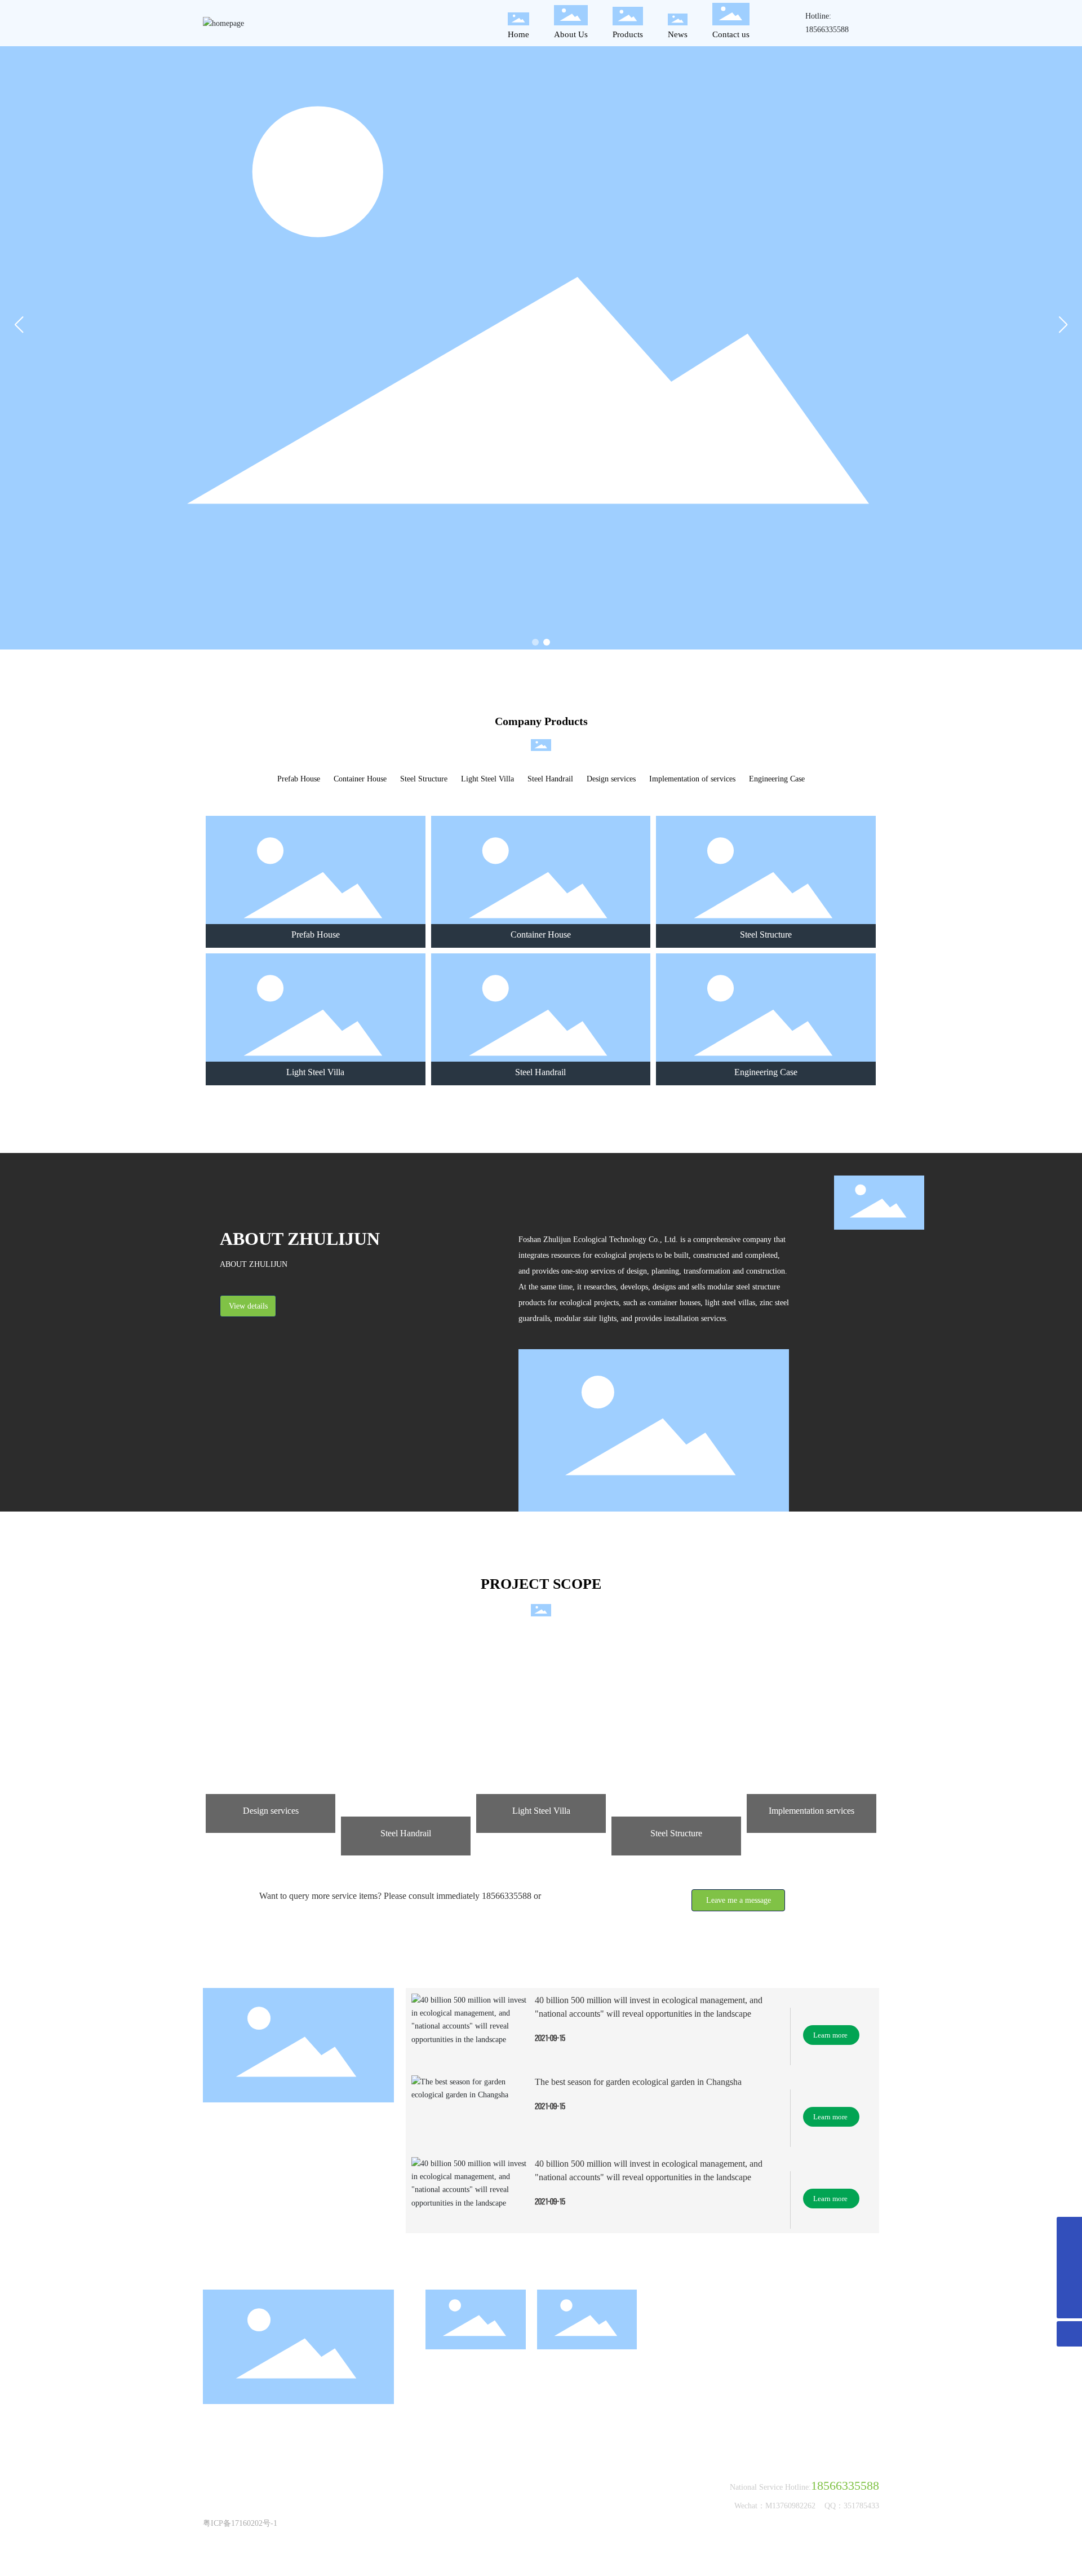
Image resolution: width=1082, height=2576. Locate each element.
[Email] (1069, 2230)
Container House (360, 779)
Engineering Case (777, 779)
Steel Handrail (550, 779)
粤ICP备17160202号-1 (240, 2523)
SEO (489, 2510)
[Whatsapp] (1069, 2280)
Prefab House (299, 779)
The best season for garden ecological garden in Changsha (638, 2082)
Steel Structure (424, 779)
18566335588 (827, 30)
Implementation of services (692, 779)
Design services (611, 779)
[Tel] (1069, 2255)
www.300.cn (457, 2510)
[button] (535, 642)
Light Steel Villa (487, 779)
